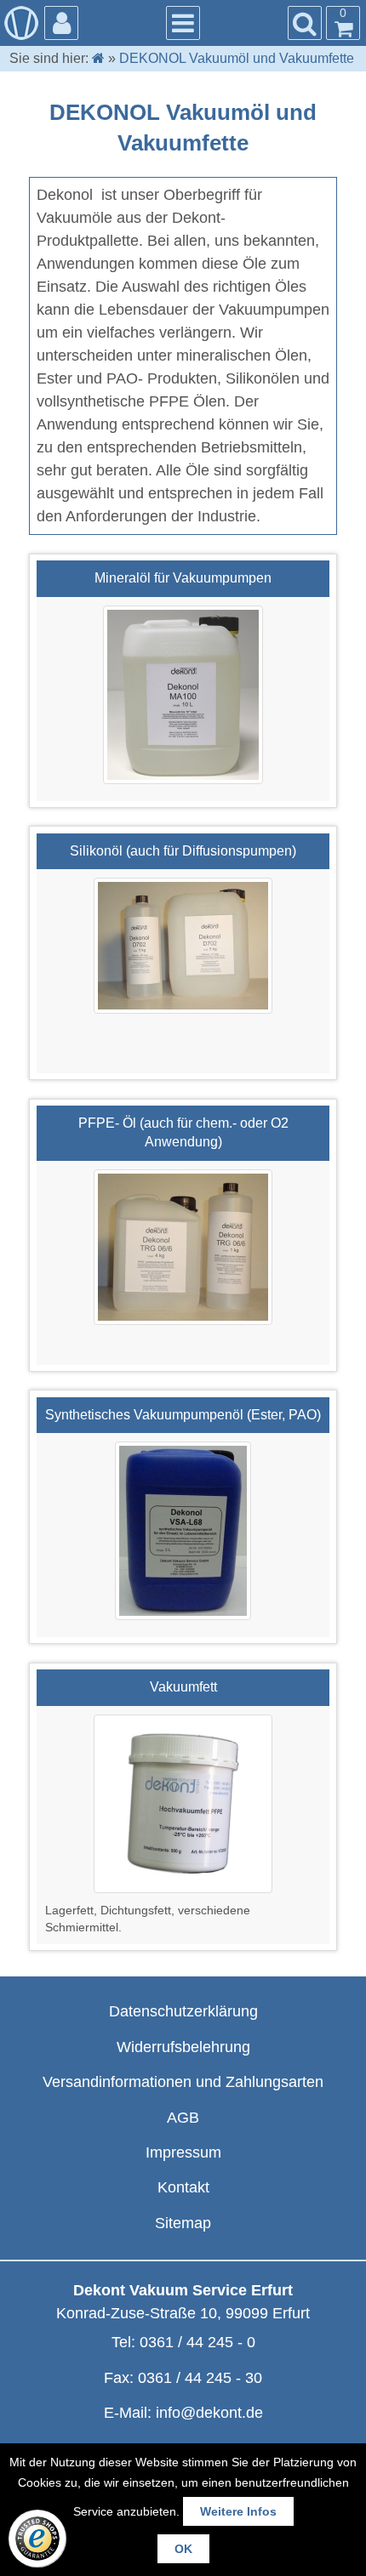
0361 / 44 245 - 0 (197, 2342)
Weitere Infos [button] (238, 2511)
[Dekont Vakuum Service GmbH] (21, 23)
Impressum (183, 2152)
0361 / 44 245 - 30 (200, 2378)
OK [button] (183, 2549)
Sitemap (183, 2223)
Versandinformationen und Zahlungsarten (183, 2082)
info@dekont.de (209, 2413)
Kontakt (183, 2187)
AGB (183, 2118)
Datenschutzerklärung (183, 2011)
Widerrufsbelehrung (183, 2047)
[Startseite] (98, 58)
